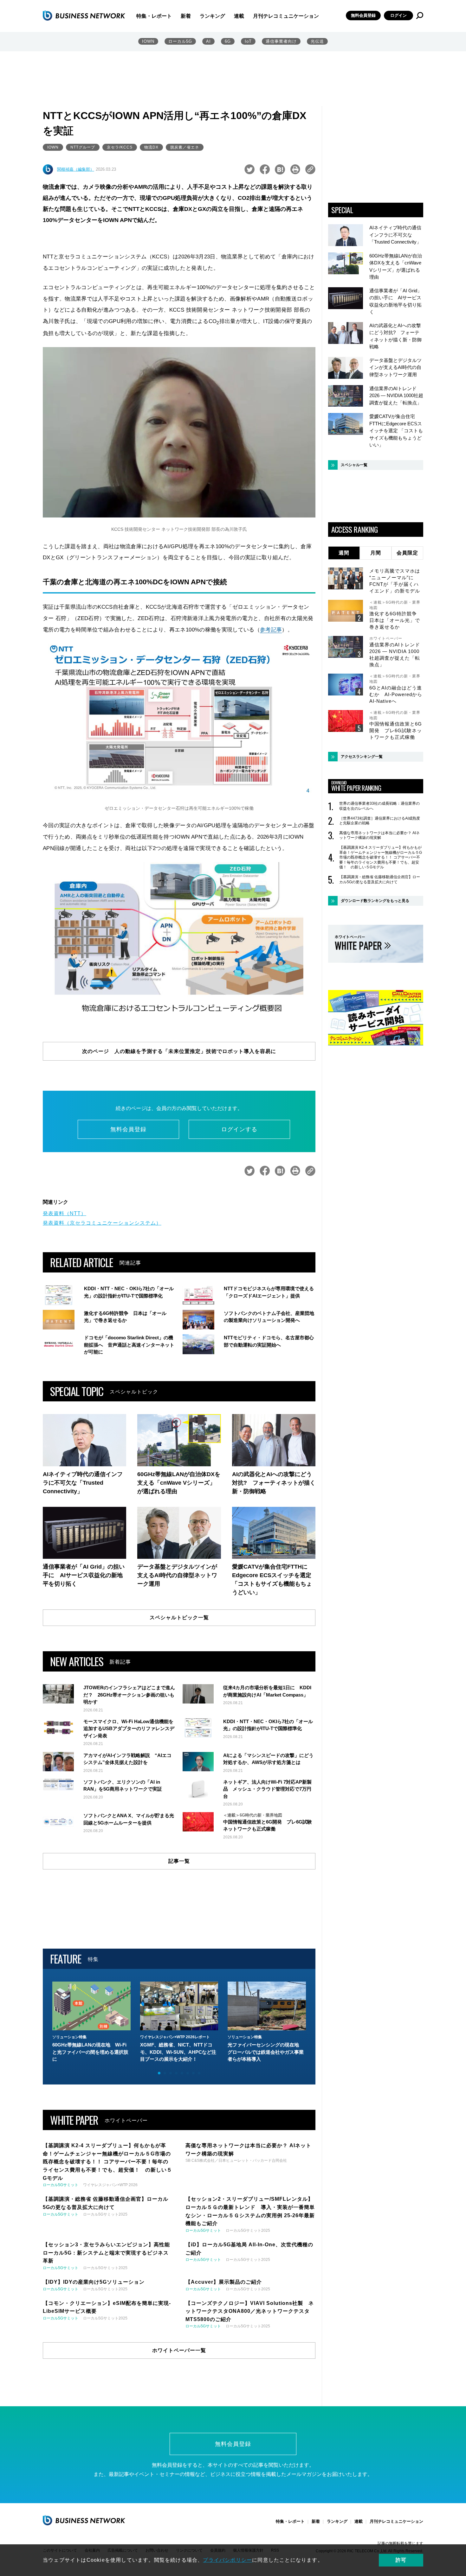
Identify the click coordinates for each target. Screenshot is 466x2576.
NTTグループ (83, 147)
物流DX (151, 147)
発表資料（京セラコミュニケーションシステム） (102, 1223)
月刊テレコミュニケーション (286, 16)
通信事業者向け (281, 41)
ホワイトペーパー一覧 (179, 2350)
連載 (239, 16)
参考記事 (271, 630)
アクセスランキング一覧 (362, 757)
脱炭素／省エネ (185, 147)
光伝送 (317, 41)
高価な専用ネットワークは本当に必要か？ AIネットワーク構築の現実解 (379, 835)
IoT (248, 41)
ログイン (398, 15)
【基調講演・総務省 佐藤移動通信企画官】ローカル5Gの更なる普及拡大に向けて (380, 879)
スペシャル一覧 (354, 465)
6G (228, 41)
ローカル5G (180, 41)
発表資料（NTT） (65, 1213)
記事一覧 (179, 1861)
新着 (186, 16)
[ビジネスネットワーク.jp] (84, 16)
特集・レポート (154, 16)
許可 (401, 2560)
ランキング (212, 16)
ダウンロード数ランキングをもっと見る (375, 901)
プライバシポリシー (227, 2560)
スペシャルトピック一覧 (179, 1618)
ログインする (239, 1129)
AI (208, 41)
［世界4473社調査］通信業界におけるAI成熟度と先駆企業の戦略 (380, 821)
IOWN (148, 41)
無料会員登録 (363, 15)
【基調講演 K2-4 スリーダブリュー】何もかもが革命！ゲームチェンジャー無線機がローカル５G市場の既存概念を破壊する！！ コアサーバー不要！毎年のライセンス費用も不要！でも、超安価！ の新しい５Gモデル (381, 857)
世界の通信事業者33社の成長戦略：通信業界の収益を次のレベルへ (379, 806)
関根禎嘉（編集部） (76, 169)
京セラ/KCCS (120, 147)
